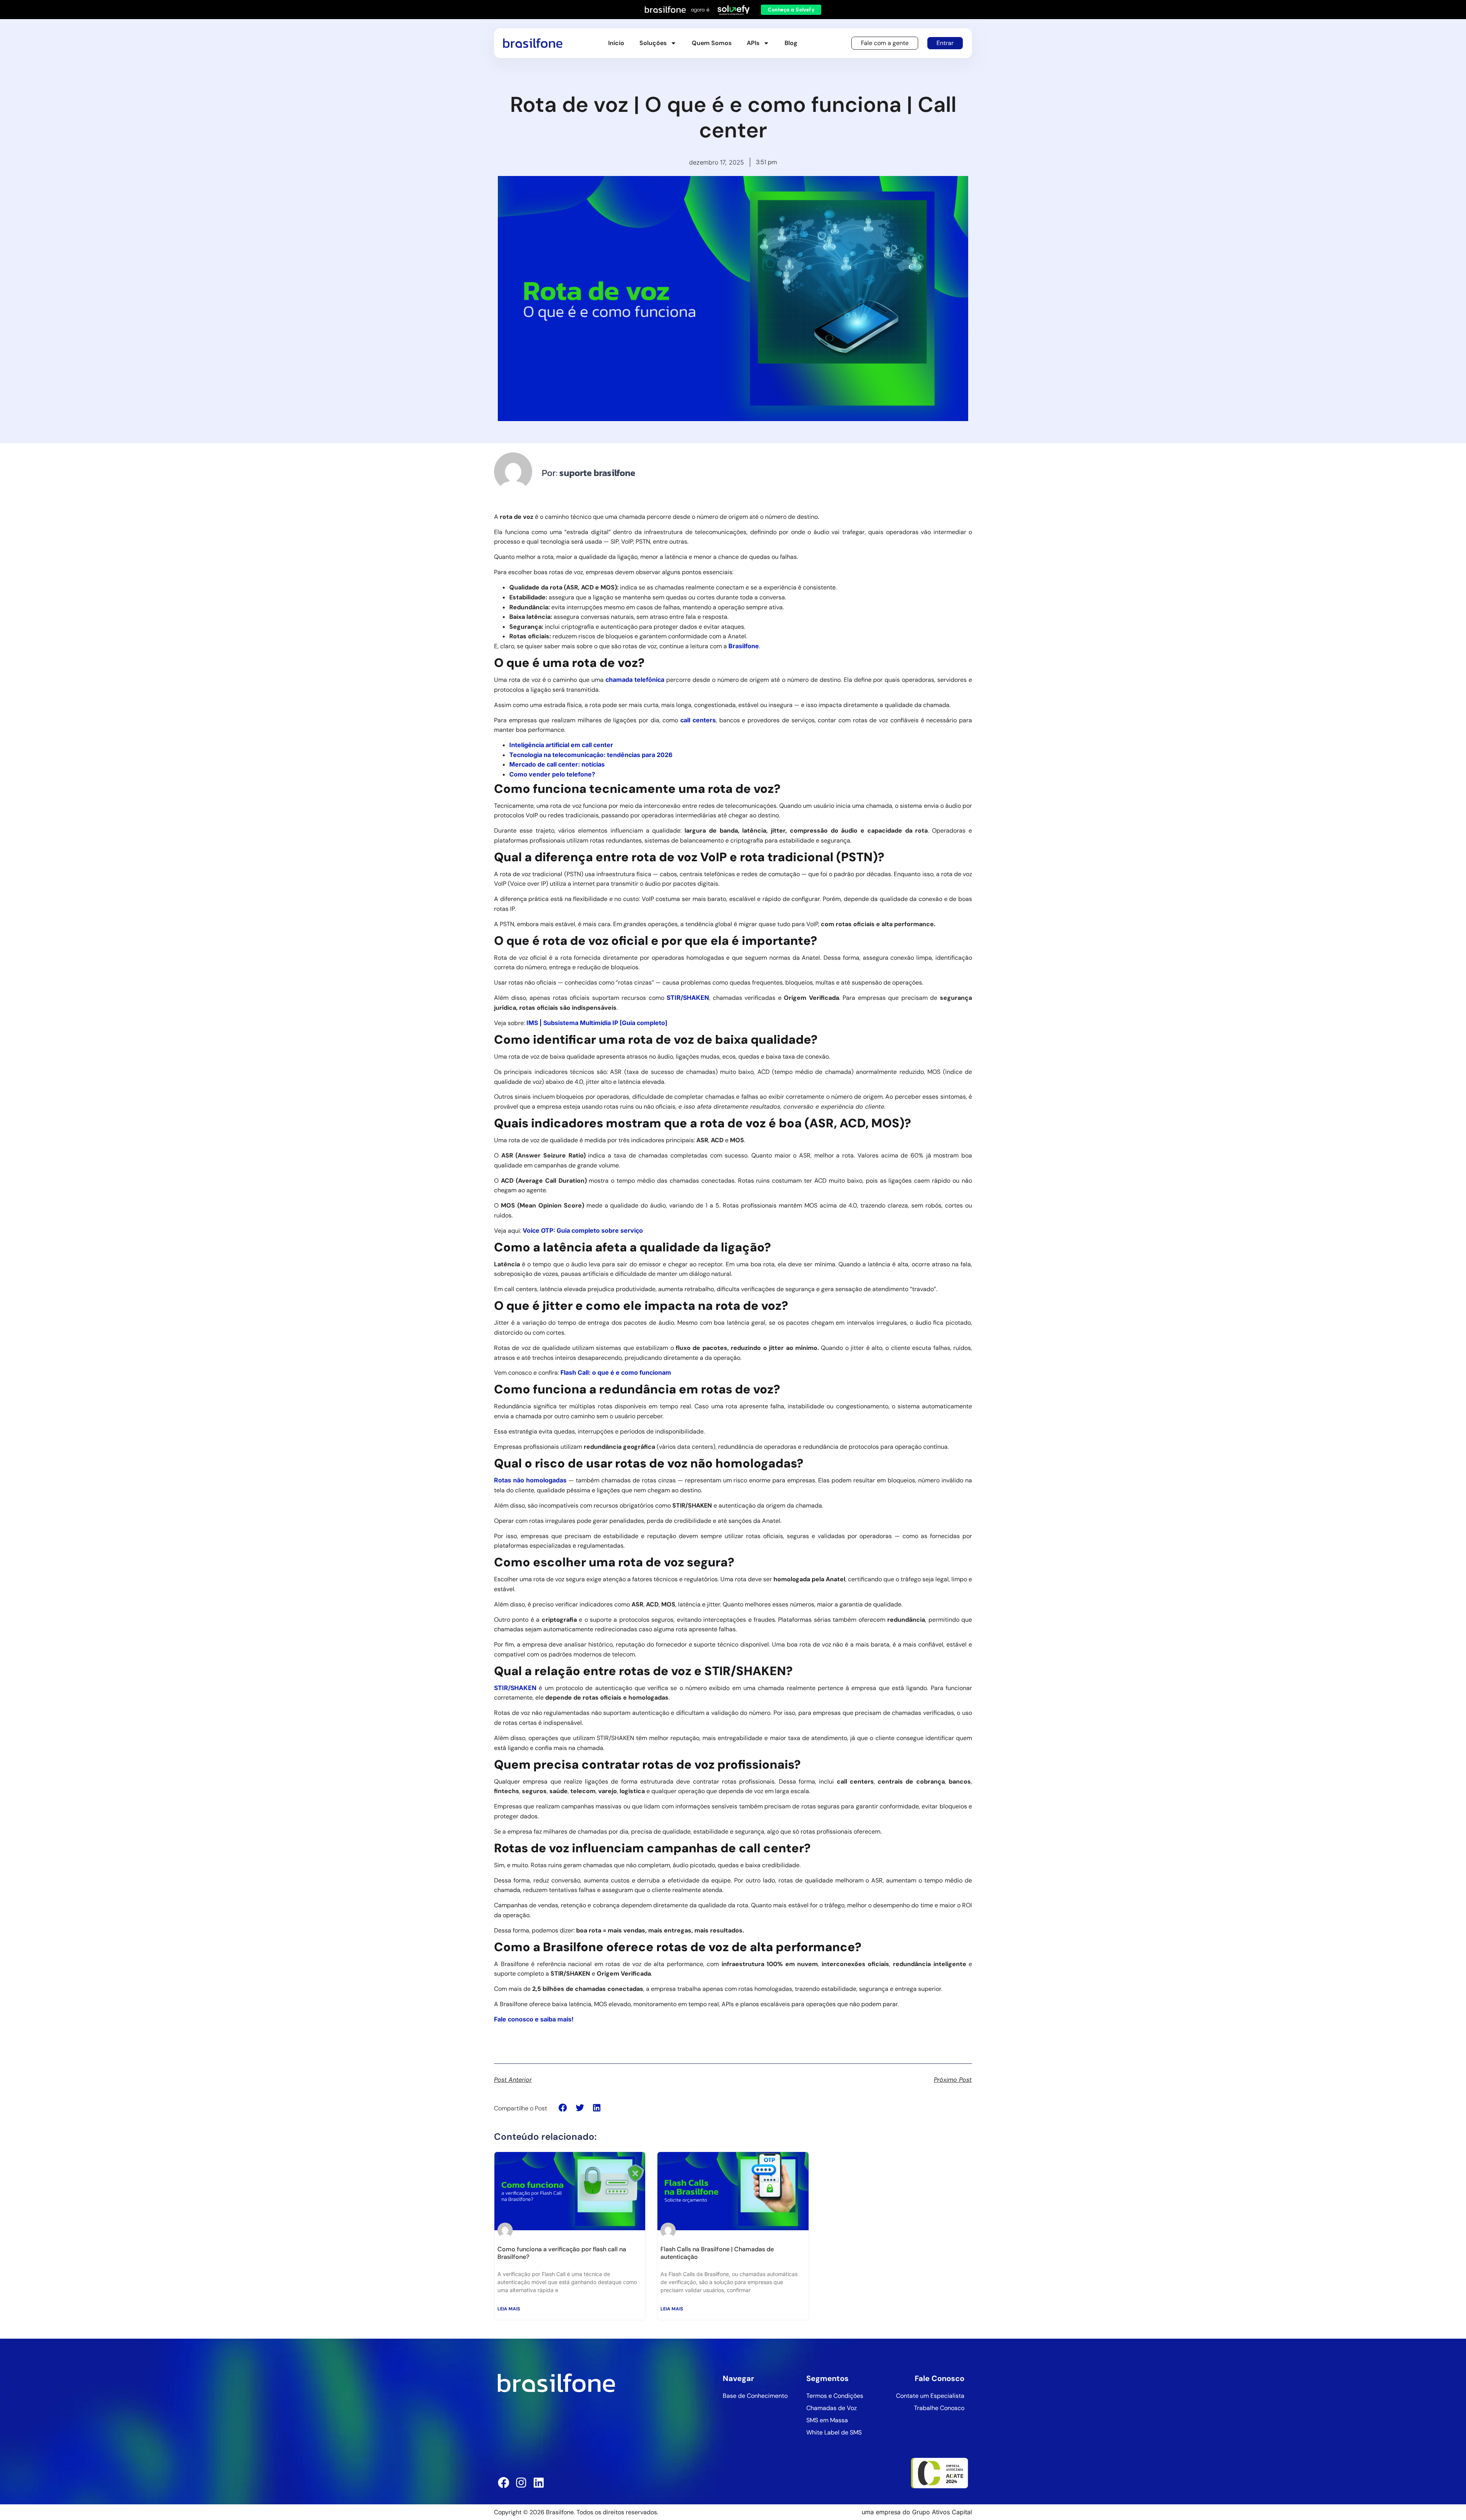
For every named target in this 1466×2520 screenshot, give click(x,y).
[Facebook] (504, 2483)
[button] (563, 2108)
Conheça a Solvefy (791, 10)
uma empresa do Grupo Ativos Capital (917, 2512)
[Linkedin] (539, 2483)
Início (616, 43)
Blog (791, 43)
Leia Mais (509, 2309)
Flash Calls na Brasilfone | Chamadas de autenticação (717, 2253)
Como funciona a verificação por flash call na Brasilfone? (562, 2253)
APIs (753, 43)
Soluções (653, 43)
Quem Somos (712, 43)
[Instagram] (521, 2483)
